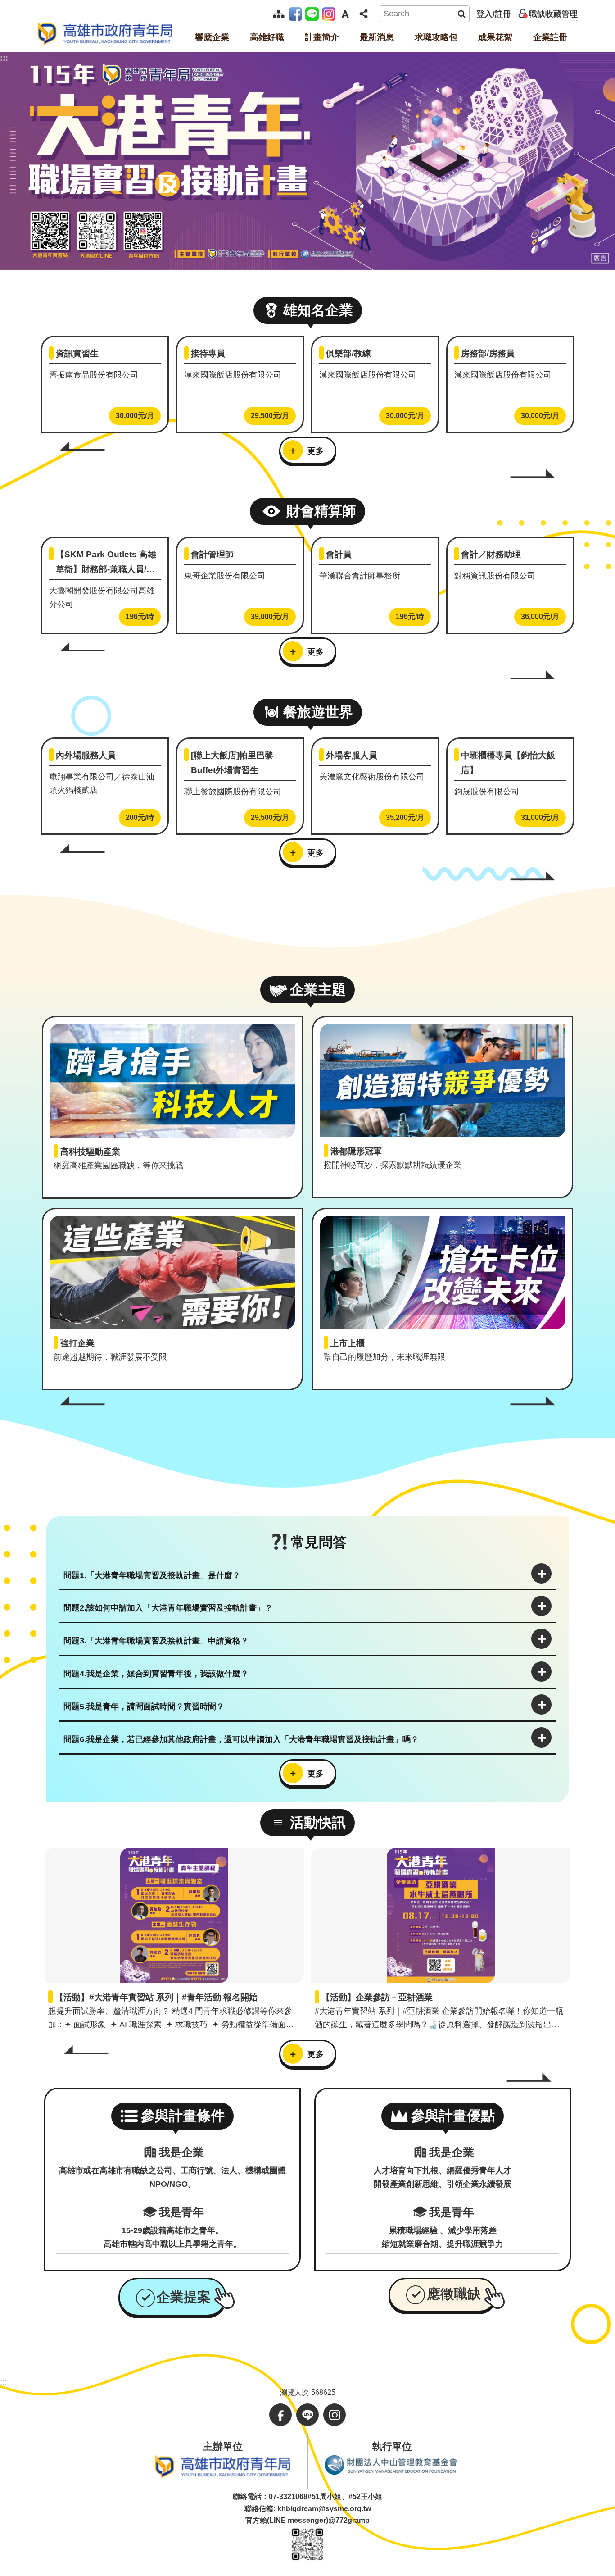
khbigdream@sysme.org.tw (324, 2509)
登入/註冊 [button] (494, 14)
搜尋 (461, 14)
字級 (345, 14)
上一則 (82, 446)
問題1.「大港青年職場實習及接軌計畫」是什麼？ (152, 1575)
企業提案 (184, 2297)
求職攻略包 (436, 37)
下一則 (533, 474)
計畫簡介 (322, 37)
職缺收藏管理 (553, 14)
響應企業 (212, 37)
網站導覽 (279, 14)
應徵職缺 (454, 2293)
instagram (330, 14)
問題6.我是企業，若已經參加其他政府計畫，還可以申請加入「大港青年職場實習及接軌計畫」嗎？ (241, 1739)
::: (4, 58)
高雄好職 (267, 37)
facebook (297, 14)
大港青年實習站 (105, 33)
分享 (363, 14)
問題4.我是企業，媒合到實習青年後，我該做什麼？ (156, 1674)
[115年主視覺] (307, 161)
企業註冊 (550, 37)
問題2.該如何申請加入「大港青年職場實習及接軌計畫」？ (168, 1608)
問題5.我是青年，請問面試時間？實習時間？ (144, 1707)
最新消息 (377, 37)
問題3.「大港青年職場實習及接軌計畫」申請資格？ (156, 1641)
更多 (316, 451)
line (314, 14)
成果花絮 (495, 37)
